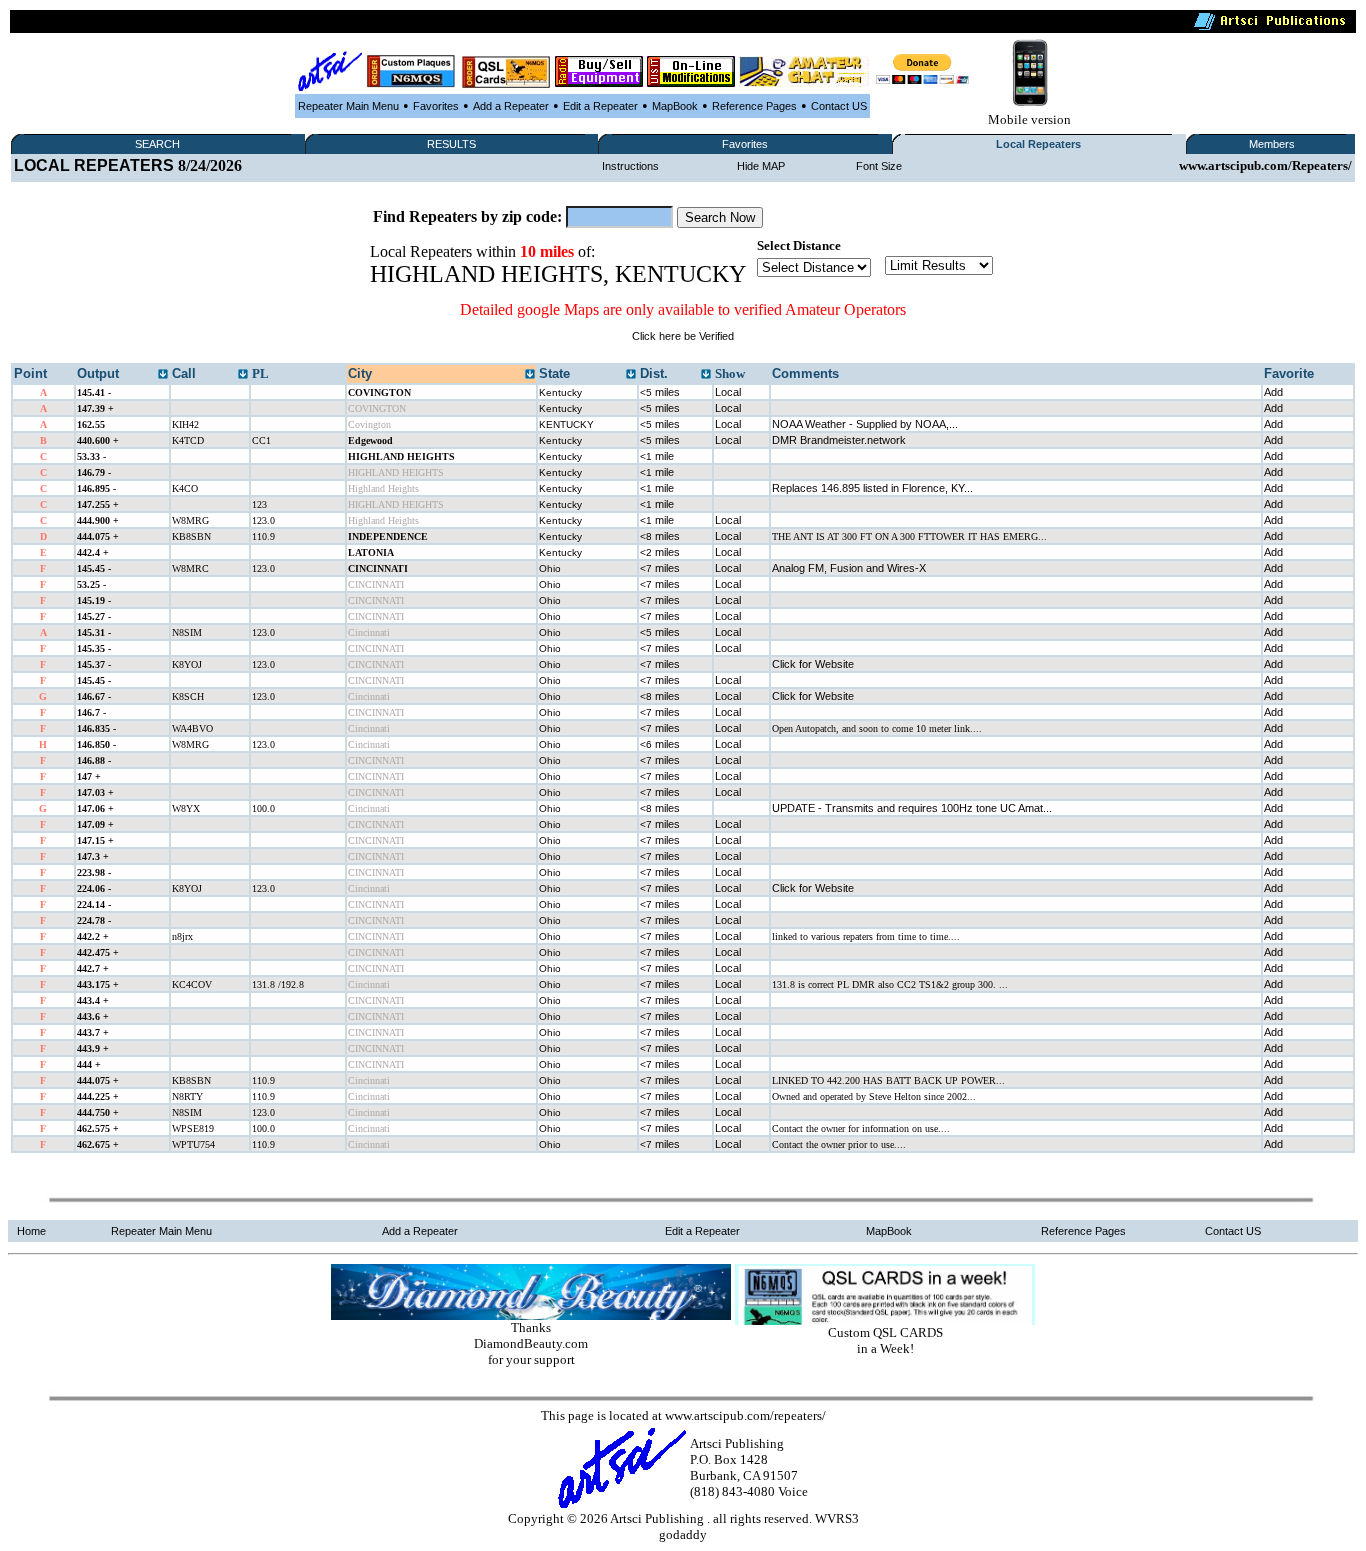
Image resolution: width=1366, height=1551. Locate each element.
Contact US (839, 106)
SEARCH (157, 144)
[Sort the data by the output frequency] (163, 375)
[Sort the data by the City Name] (530, 375)
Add (1273, 392)
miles (660, 392)
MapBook (675, 106)
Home (31, 1231)
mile (657, 456)
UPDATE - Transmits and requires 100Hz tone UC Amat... (912, 808)
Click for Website (813, 664)
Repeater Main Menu (348, 106)
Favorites (436, 106)
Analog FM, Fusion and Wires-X (849, 568)
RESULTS (451, 144)
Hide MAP (761, 166)
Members (1272, 144)
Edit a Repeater (600, 106)
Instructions (630, 166)
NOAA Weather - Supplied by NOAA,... (865, 424)
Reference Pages (754, 106)
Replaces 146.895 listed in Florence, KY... (872, 488)
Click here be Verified (683, 336)
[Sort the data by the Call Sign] (243, 375)
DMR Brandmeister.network (839, 440)
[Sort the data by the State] (631, 375)
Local (728, 392)
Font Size (879, 166)
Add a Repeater (511, 106)
